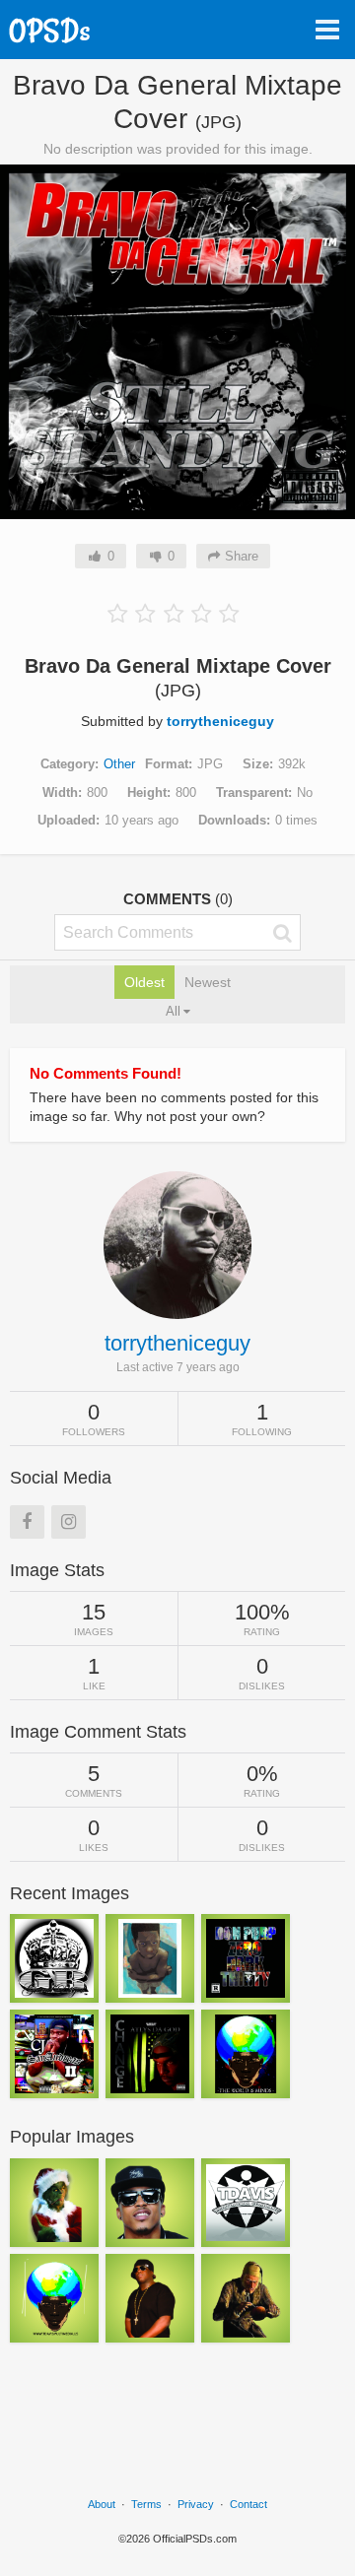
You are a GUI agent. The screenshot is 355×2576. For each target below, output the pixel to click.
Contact (248, 2504)
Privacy (196, 2504)
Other (119, 764)
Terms (146, 2504)
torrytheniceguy (220, 721)
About (102, 2504)
